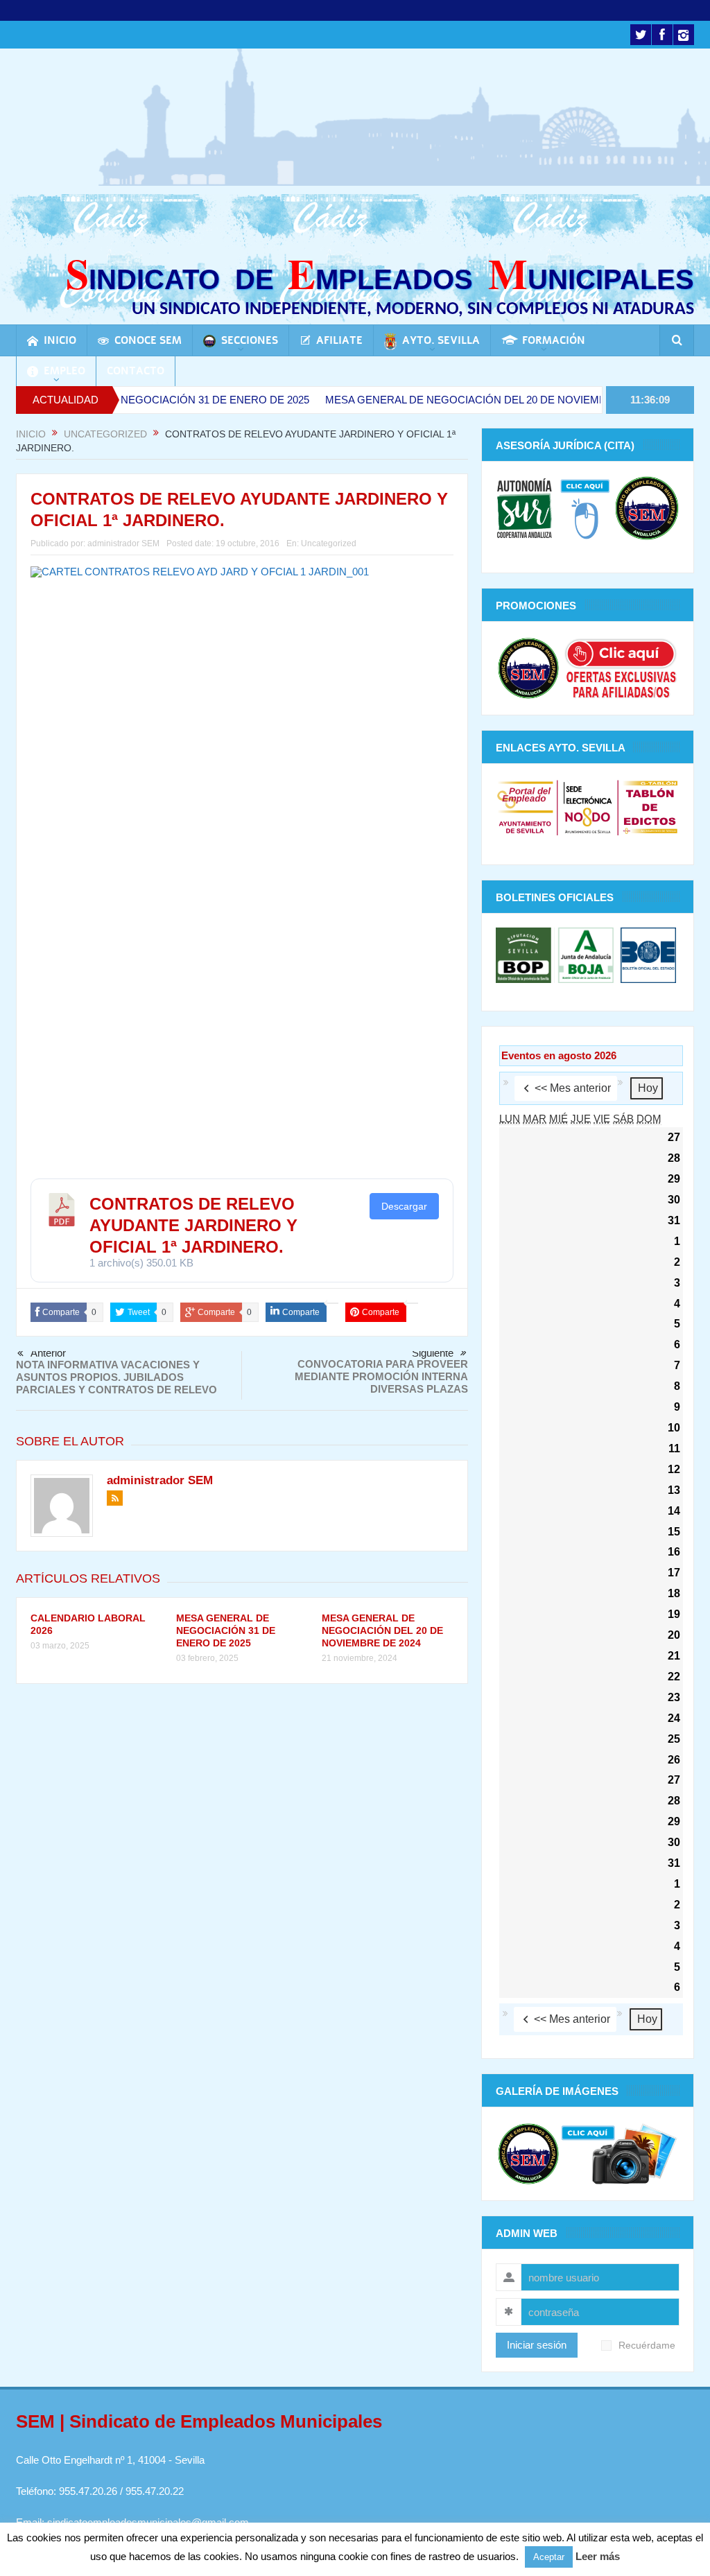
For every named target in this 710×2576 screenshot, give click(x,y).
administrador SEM (123, 543)
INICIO (60, 340)
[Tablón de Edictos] (650, 807)
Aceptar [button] (549, 2557)
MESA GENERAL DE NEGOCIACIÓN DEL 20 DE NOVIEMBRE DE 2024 (439, 400)
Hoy (648, 1088)
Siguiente (433, 1353)
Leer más (598, 2556)
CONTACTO (136, 371)
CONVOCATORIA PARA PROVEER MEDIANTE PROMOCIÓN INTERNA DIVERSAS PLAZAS (381, 1376)
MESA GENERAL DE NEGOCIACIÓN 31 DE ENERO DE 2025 (226, 1630)
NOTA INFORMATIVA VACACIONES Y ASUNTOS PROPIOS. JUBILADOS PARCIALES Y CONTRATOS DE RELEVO (116, 1377)
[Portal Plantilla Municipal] (525, 807)
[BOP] (525, 954)
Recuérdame (647, 2346)
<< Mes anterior (573, 1088)
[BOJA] (586, 954)
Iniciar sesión (537, 2345)
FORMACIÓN (554, 340)
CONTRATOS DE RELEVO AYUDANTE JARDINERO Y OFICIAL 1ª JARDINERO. (193, 1225)
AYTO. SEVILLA (441, 340)
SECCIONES (250, 340)
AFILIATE (339, 340)
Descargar (404, 1206)
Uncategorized (329, 543)
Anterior (48, 1353)
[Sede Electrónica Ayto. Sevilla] (588, 807)
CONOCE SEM (148, 340)
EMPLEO (64, 371)
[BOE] (647, 954)
